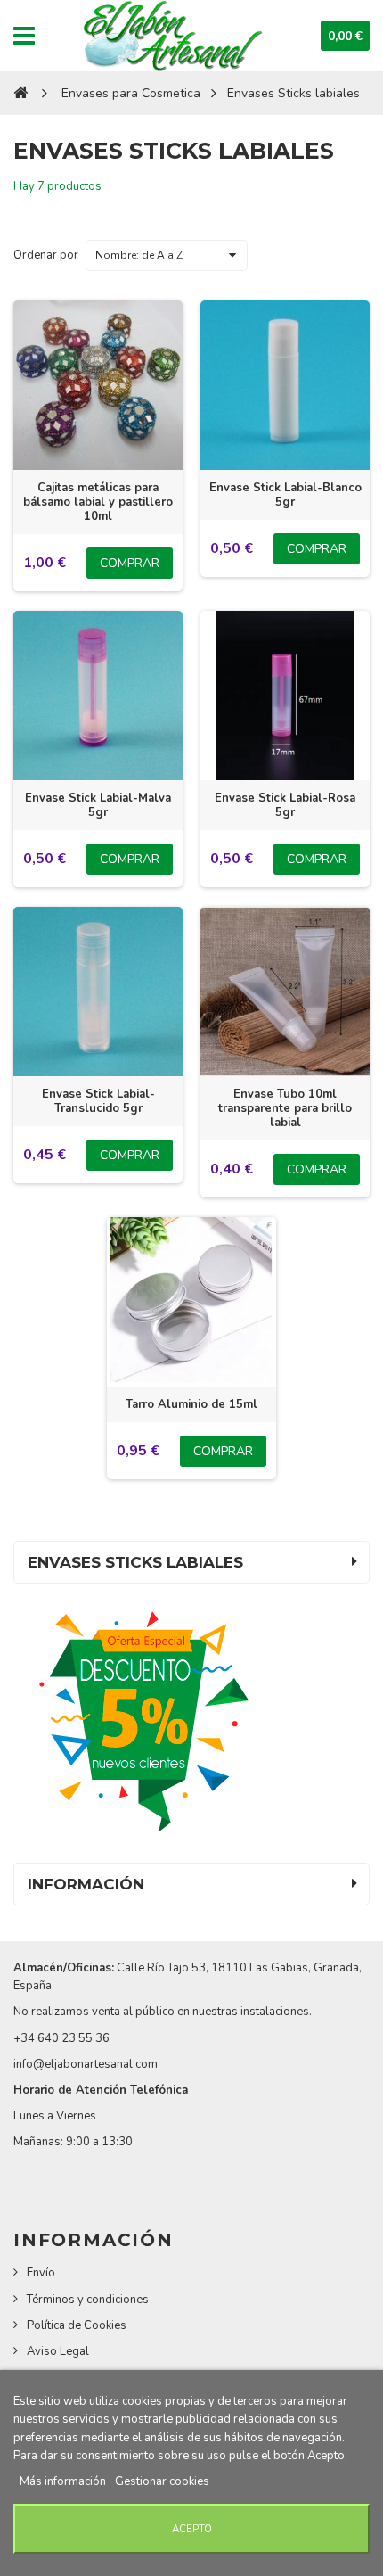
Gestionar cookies (162, 2481)
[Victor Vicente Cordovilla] (171, 36)
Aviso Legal (58, 2351)
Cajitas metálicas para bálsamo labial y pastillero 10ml (98, 502)
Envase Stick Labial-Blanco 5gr (285, 495)
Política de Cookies (77, 2325)
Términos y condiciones (88, 2300)
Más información (64, 2481)
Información (86, 1884)
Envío (41, 2273)
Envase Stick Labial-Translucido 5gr (98, 1101)
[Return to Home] (20, 93)
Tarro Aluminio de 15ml (191, 1404)
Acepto (192, 2529)
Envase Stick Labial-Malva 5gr (98, 805)
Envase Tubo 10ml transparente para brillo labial (285, 1108)
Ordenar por (46, 255)
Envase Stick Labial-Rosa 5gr (285, 805)
